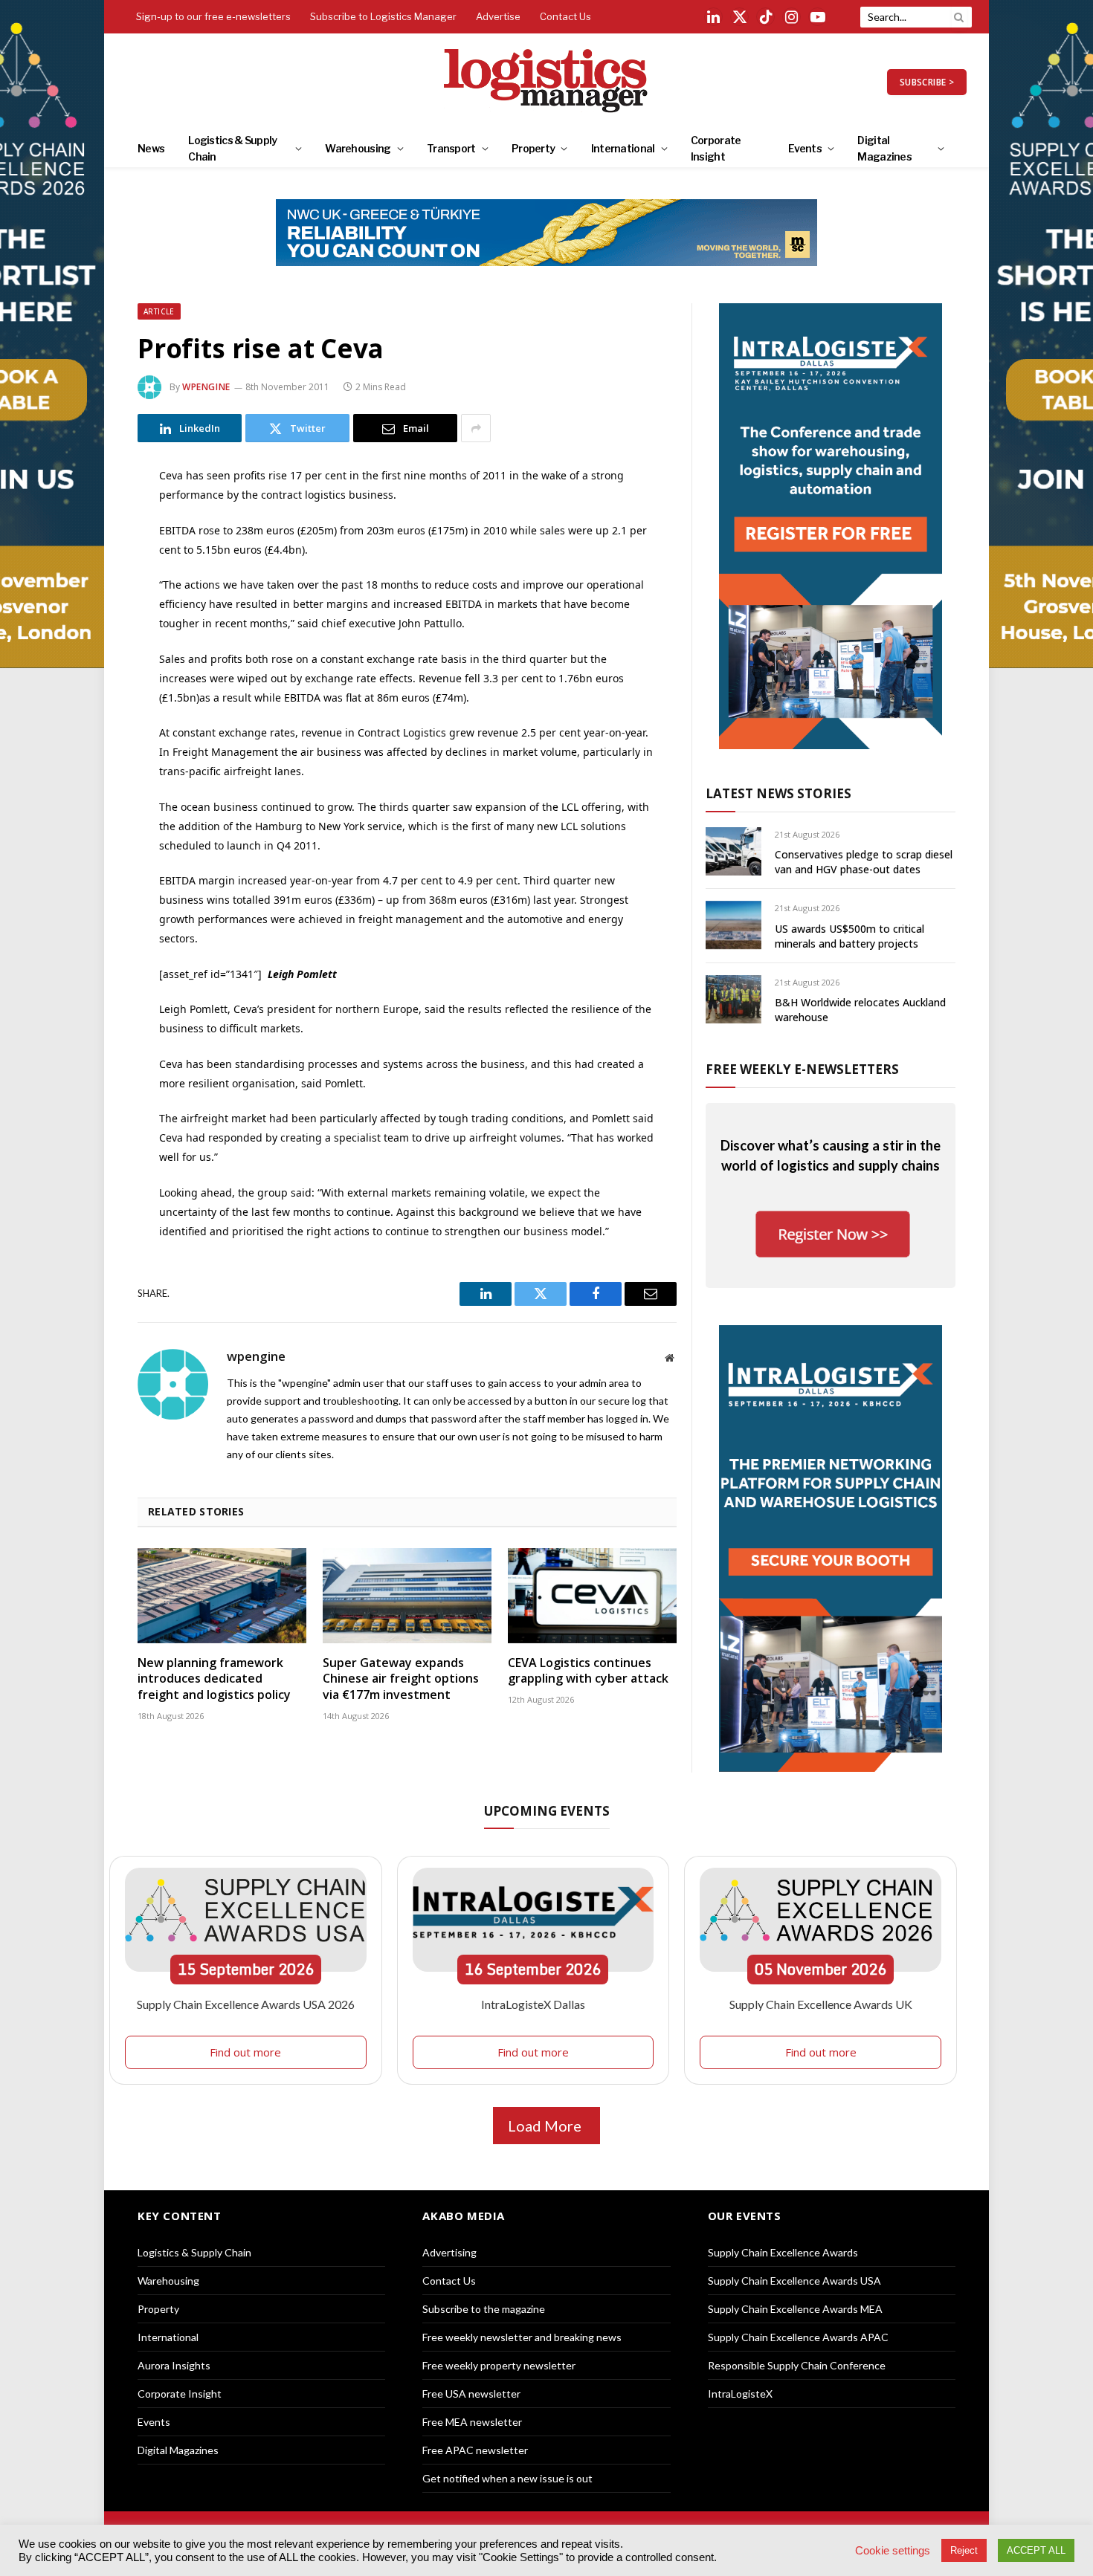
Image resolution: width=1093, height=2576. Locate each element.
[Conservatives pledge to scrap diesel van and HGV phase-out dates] (733, 851)
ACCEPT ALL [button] (1036, 2550)
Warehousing (358, 148)
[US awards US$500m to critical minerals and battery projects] (733, 925)
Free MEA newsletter (472, 2422)
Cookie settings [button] (893, 2551)
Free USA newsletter (471, 2394)
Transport (451, 148)
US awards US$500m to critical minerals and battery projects (849, 936)
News (151, 148)
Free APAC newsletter (475, 2450)
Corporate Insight (716, 148)
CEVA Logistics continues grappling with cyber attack (588, 1671)
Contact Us (565, 16)
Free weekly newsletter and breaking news (522, 2337)
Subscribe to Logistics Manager (383, 16)
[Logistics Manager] (547, 82)
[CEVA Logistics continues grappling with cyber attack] (592, 1596)
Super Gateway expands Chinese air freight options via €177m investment (401, 1679)
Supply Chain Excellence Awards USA (794, 2281)
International (623, 148)
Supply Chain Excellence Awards (783, 2252)
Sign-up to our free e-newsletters (213, 16)
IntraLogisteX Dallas (533, 2004)
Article (159, 311)
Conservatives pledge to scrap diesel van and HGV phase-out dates (864, 862)
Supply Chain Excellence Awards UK (821, 2004)
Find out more (245, 2052)
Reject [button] (964, 2550)
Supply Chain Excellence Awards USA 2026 (246, 2004)
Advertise (498, 16)
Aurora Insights (174, 2365)
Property (533, 148)
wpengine (206, 387)
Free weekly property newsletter (499, 2365)
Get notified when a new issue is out (507, 2478)
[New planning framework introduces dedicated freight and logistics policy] (222, 1596)
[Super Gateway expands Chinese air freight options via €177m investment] (407, 1596)
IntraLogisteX (740, 2394)
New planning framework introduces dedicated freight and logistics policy (214, 1679)
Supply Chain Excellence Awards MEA (795, 2309)
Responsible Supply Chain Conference (797, 2365)
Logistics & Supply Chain (232, 148)
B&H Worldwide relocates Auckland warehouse (860, 1010)
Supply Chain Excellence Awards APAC (798, 2337)
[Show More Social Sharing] (476, 428)
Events (805, 148)
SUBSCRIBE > (927, 82)
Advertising (449, 2252)
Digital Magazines (884, 148)
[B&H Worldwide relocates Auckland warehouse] (733, 999)
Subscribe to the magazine (484, 2309)
